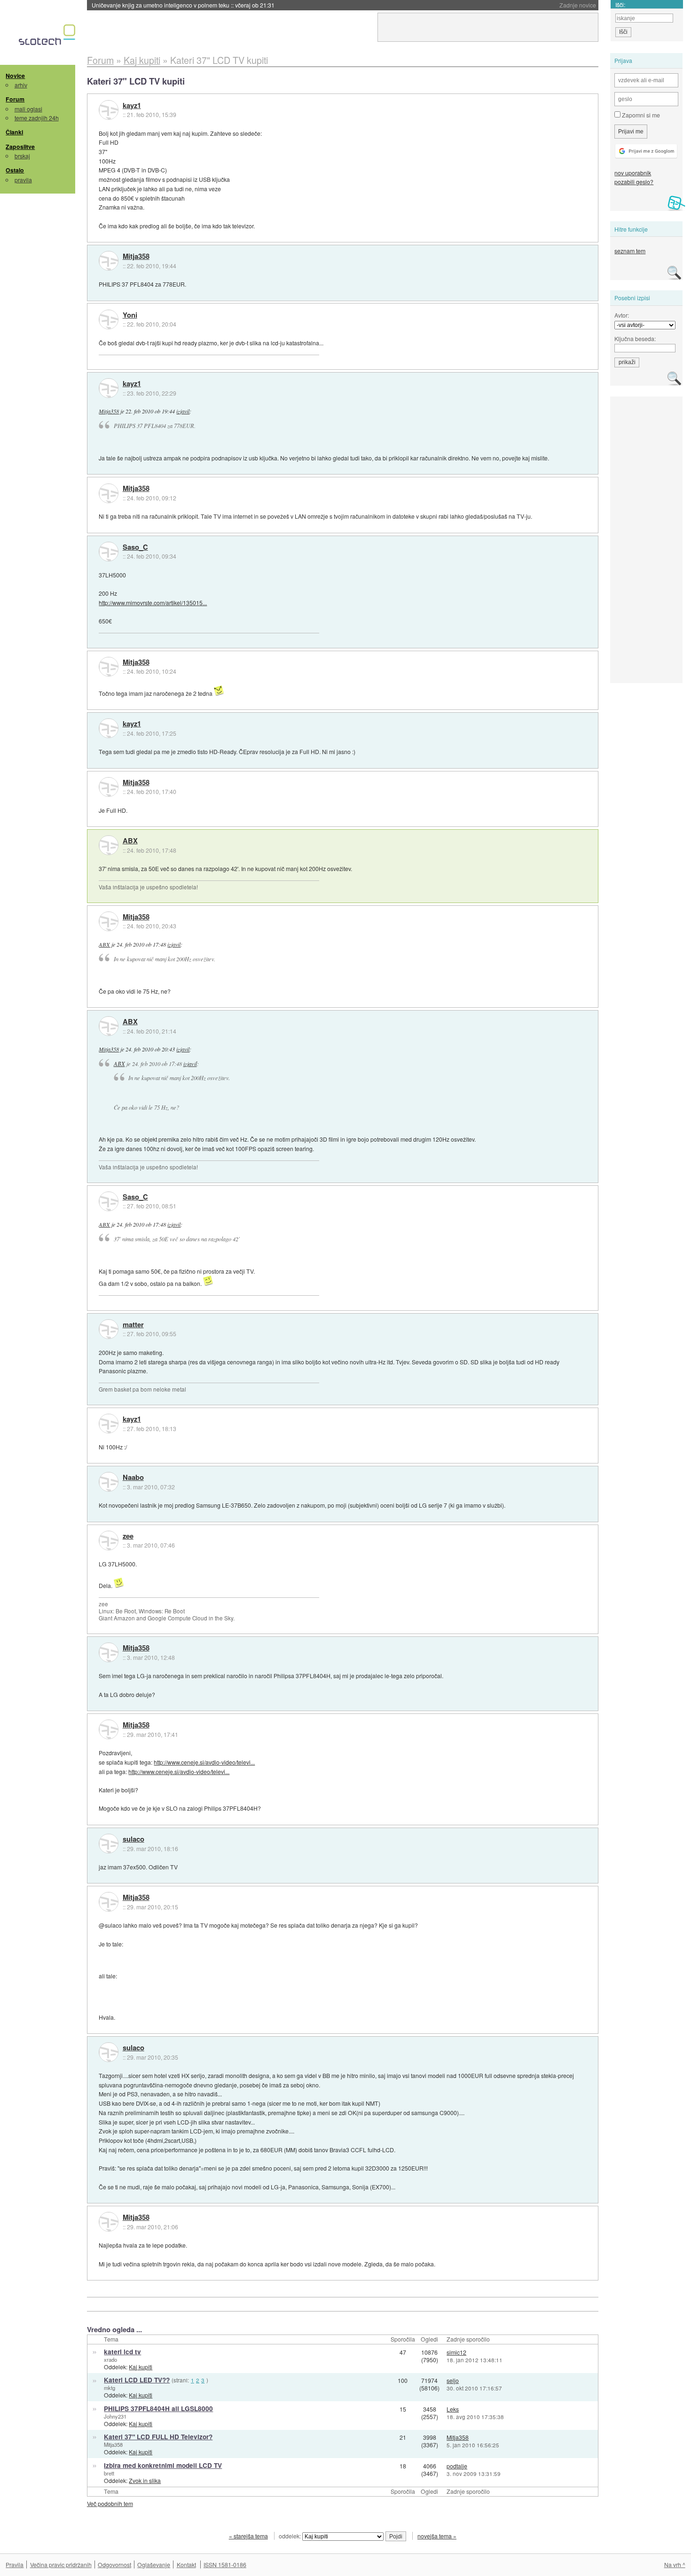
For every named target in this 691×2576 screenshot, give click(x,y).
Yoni (130, 315)
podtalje (457, 2466)
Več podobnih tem (110, 2503)
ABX (130, 841)
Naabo (133, 1478)
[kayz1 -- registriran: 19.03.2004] (109, 110)
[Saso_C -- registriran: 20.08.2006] (109, 552)
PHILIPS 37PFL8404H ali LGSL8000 (158, 2409)
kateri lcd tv (122, 2352)
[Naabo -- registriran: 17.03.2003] (109, 1482)
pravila (23, 180)
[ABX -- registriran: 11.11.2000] (109, 845)
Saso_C (135, 547)
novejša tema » (437, 2536)
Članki (14, 132)
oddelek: (291, 2536)
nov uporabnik (633, 173)
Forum (15, 99)
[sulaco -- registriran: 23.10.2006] (109, 1844)
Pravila (15, 2564)
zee (128, 1536)
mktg (110, 2388)
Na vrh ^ (675, 2564)
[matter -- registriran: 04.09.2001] (109, 1329)
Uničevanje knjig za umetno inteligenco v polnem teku (183, 5)
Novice (15, 76)
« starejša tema (248, 2536)
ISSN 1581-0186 (225, 2564)
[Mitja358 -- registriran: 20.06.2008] (109, 261)
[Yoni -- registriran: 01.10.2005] (109, 319)
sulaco (133, 1839)
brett (109, 2473)
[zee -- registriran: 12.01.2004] (109, 1541)
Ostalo (15, 170)
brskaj (22, 156)
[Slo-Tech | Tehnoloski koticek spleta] (48, 37)
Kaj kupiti (141, 2367)
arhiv (21, 85)
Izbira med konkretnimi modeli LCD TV (163, 2465)
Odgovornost (114, 2564)
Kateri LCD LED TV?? (137, 2380)
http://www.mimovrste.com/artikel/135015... (153, 603)
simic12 (456, 2352)
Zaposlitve (20, 147)
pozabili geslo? (634, 182)
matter (133, 1325)
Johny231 (115, 2416)
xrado (110, 2359)
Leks (453, 2409)
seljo (453, 2380)
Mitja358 (136, 257)
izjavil (183, 411)
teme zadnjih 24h (37, 118)
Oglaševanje (154, 2564)
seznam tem (630, 251)
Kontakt (186, 2564)
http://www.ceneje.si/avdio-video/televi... (204, 1762)
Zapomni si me (640, 115)
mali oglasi (28, 109)
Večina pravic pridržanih (61, 2564)
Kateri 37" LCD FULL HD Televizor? (158, 2437)
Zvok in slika (145, 2480)
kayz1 (132, 106)
